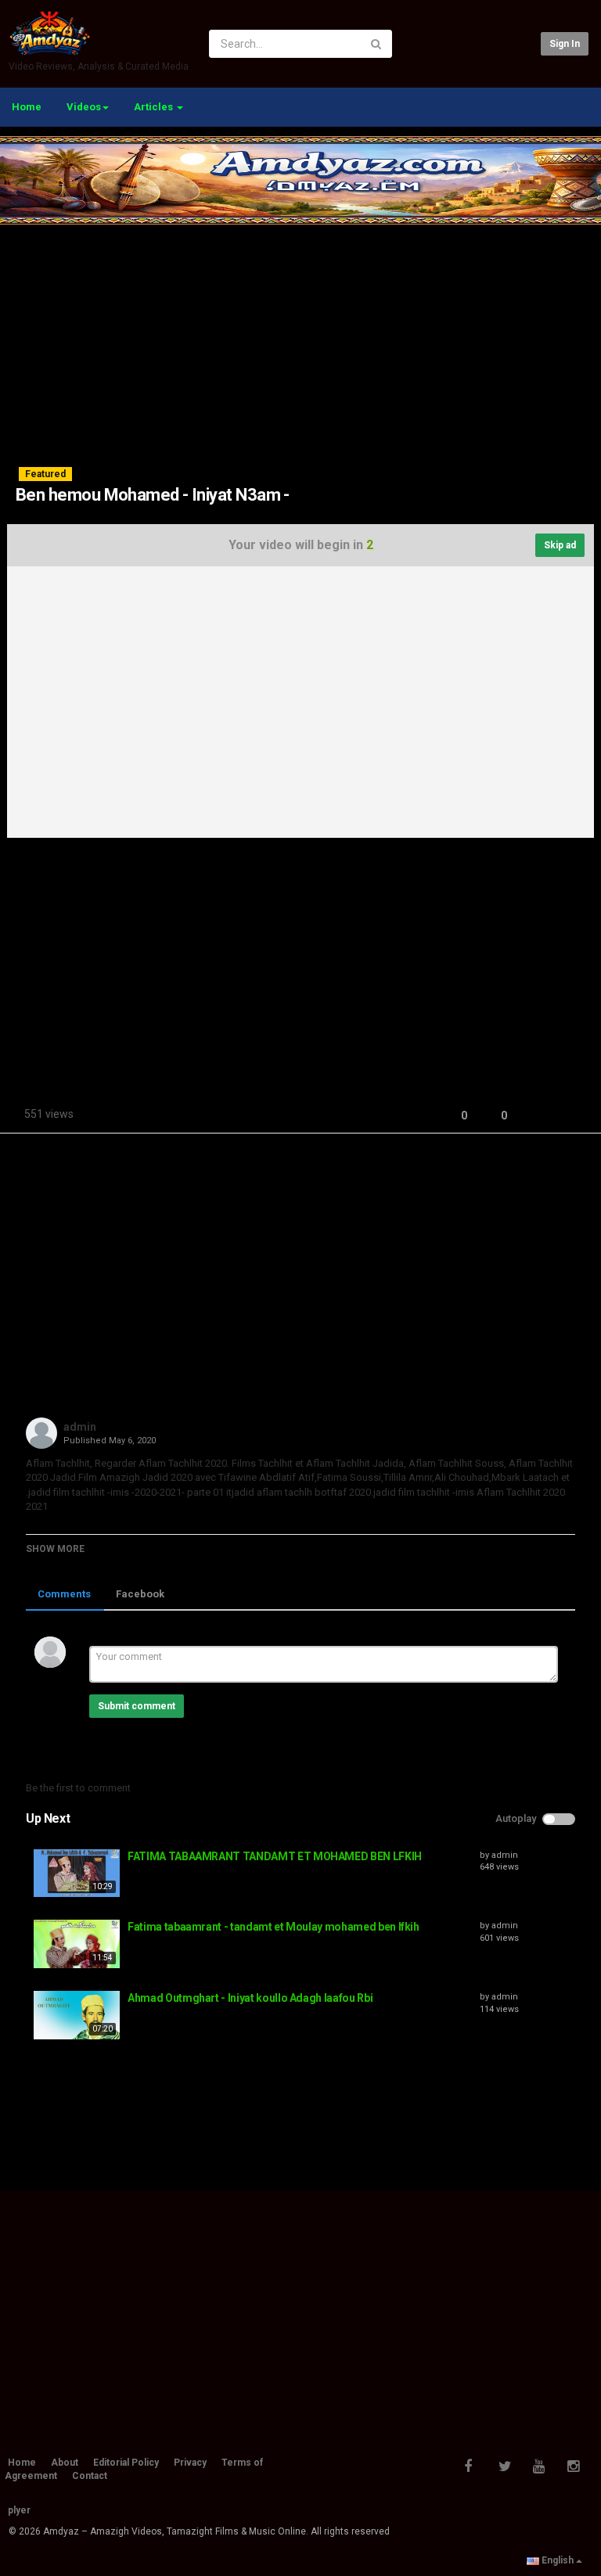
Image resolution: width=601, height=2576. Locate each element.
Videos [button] (84, 107)
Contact (90, 2476)
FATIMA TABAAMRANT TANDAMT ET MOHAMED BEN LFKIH (275, 1856)
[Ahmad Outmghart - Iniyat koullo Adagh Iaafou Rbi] (77, 2015)
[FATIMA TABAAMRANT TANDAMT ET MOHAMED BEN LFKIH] (77, 1874)
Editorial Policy (126, 2463)
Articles (155, 107)
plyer (19, 2510)
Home (27, 107)
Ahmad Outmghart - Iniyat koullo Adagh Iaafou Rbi (250, 1998)
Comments (64, 1594)
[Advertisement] (300, 334)
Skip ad (560, 545)
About (65, 2463)
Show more (55, 1549)
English (558, 2560)
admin (80, 1427)
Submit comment (137, 1706)
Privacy (190, 2463)
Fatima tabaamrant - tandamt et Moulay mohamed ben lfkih (274, 1927)
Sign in (565, 44)
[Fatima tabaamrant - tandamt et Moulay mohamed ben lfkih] (77, 1944)
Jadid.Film (72, 1477)
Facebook (140, 1594)
